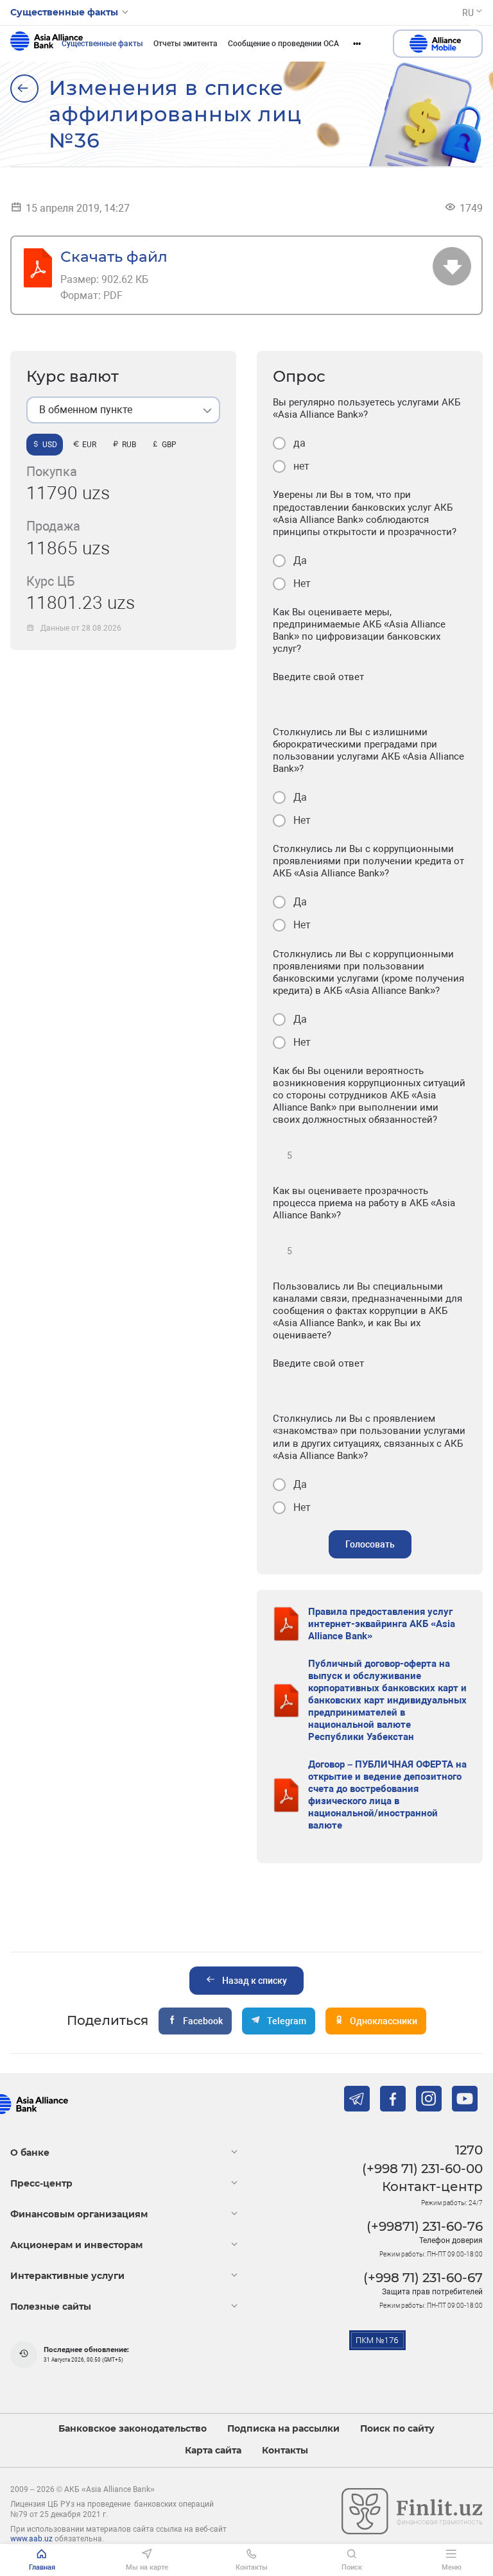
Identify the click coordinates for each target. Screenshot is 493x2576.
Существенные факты (102, 44)
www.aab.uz (31, 2539)
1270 (469, 2150)
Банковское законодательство (133, 2429)
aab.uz (47, 44)
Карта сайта (213, 2451)
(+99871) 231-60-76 (425, 2226)
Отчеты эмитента (186, 44)
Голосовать (370, 1544)
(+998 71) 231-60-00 (422, 2169)
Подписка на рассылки (283, 2429)
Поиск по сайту (397, 2429)
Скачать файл (114, 256)
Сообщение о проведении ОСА (283, 44)
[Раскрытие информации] (24, 89)
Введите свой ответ (318, 677)
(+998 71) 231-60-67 (423, 2278)
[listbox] (123, 410)
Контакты (285, 2451)
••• (357, 44)
